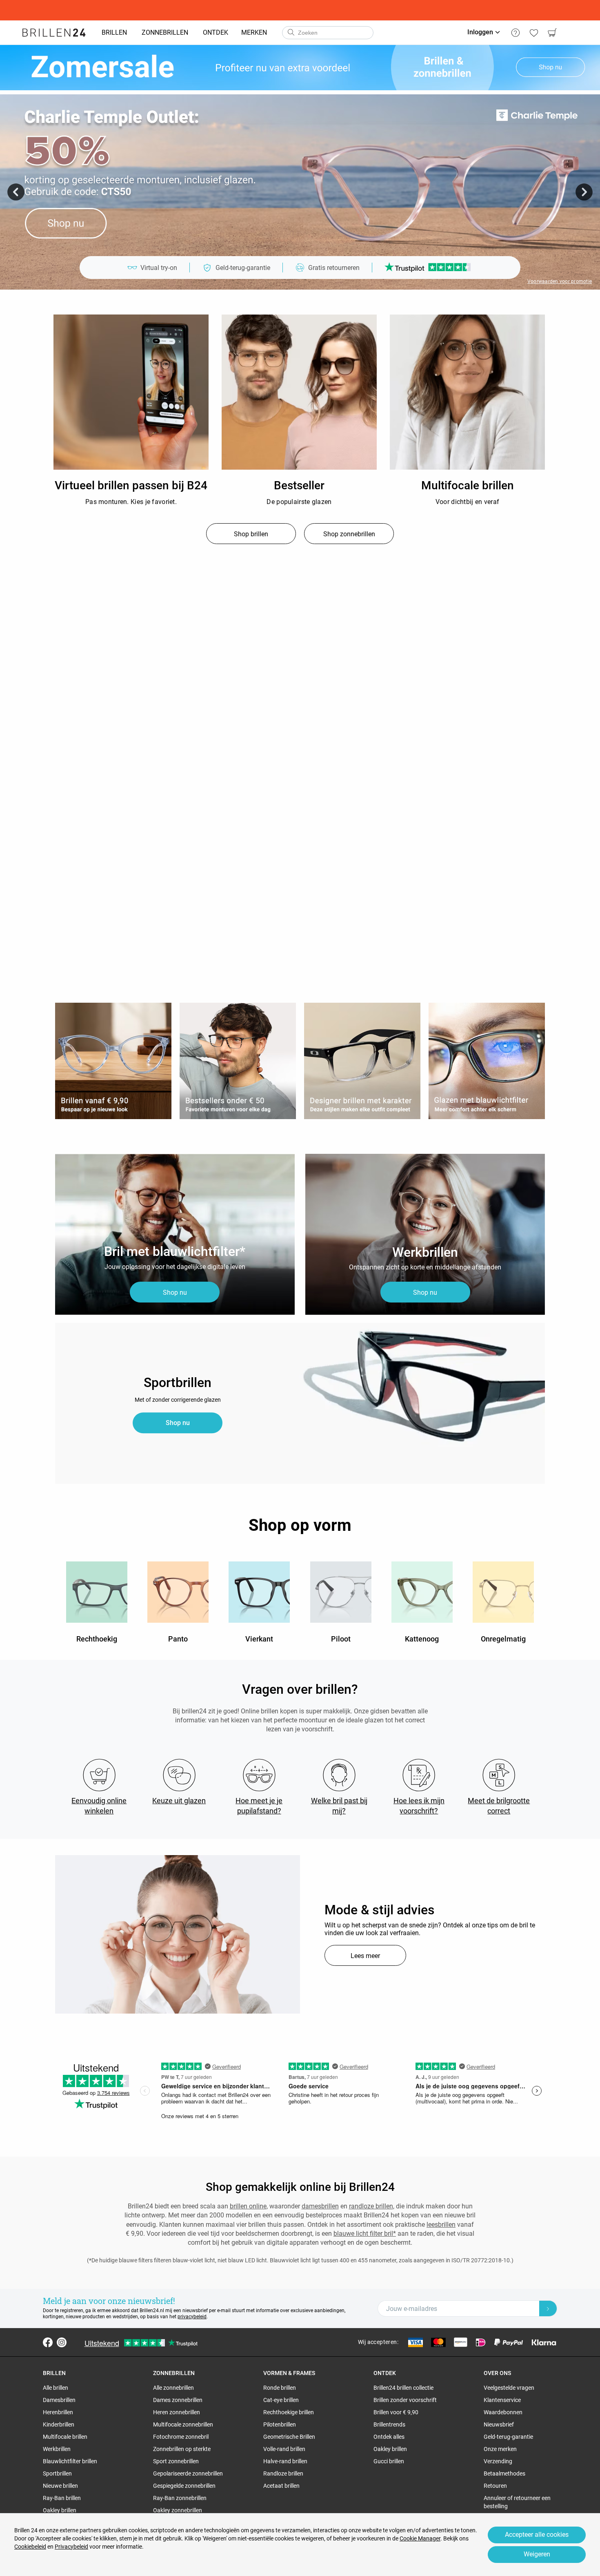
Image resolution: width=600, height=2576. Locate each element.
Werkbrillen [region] (57, 2449)
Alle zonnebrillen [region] (173, 2388)
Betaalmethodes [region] (504, 2473)
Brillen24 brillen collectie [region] (403, 2388)
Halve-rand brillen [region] (285, 2461)
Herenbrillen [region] (58, 2412)
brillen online (248, 2206)
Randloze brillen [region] (283, 2473)
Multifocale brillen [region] (65, 2437)
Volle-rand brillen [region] (284, 2449)
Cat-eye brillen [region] (281, 2400)
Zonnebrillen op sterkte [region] (182, 2449)
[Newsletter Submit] (548, 2308)
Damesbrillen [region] (59, 2400)
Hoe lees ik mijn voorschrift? (419, 1806)
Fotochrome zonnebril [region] (181, 2437)
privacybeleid (192, 2317)
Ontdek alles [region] (389, 2437)
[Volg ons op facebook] (48, 2342)
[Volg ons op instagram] (62, 2342)
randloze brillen (371, 2206)
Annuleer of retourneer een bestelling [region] (517, 2502)
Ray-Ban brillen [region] (62, 2498)
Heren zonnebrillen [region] (177, 2412)
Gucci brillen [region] (389, 2461)
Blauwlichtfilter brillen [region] (70, 2461)
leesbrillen (441, 2225)
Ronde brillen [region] (280, 2388)
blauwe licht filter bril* (365, 2234)
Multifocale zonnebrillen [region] (183, 2424)
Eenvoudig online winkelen (99, 1806)
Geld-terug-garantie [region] (508, 2437)
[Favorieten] (534, 33)
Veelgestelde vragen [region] (509, 2388)
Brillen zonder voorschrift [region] (405, 2400)
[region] (131, 393)
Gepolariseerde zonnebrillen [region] (188, 2473)
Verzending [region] (498, 2461)
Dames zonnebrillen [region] (178, 2400)
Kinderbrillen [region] (59, 2424)
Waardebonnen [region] (503, 2412)
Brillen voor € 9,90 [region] (396, 2412)
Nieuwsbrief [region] (499, 2424)
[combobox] (328, 33)
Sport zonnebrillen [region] (176, 2461)
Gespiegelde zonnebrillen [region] (184, 2486)
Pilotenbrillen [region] (280, 2424)
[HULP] (515, 33)
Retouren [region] (495, 2486)
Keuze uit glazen (179, 1801)
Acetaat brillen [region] (281, 2486)
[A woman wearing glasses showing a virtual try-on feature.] (178, 1934)
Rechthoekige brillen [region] (289, 2412)
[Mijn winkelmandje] (552, 33)
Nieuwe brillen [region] (60, 2486)
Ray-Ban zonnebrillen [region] (180, 2498)
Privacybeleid (71, 2547)
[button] (16, 192)
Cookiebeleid (30, 2547)
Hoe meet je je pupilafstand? (259, 1806)
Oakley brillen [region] (60, 2510)
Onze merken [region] (500, 2449)
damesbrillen (320, 2206)
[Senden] (291, 33)
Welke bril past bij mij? (339, 1806)
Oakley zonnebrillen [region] (178, 2510)
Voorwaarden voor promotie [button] (560, 281)
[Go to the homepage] (54, 33)
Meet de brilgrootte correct (499, 1806)
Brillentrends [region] (389, 2424)
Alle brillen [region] (56, 2388)
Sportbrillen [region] (57, 2473)
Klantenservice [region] (502, 2400)
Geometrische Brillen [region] (289, 2437)
